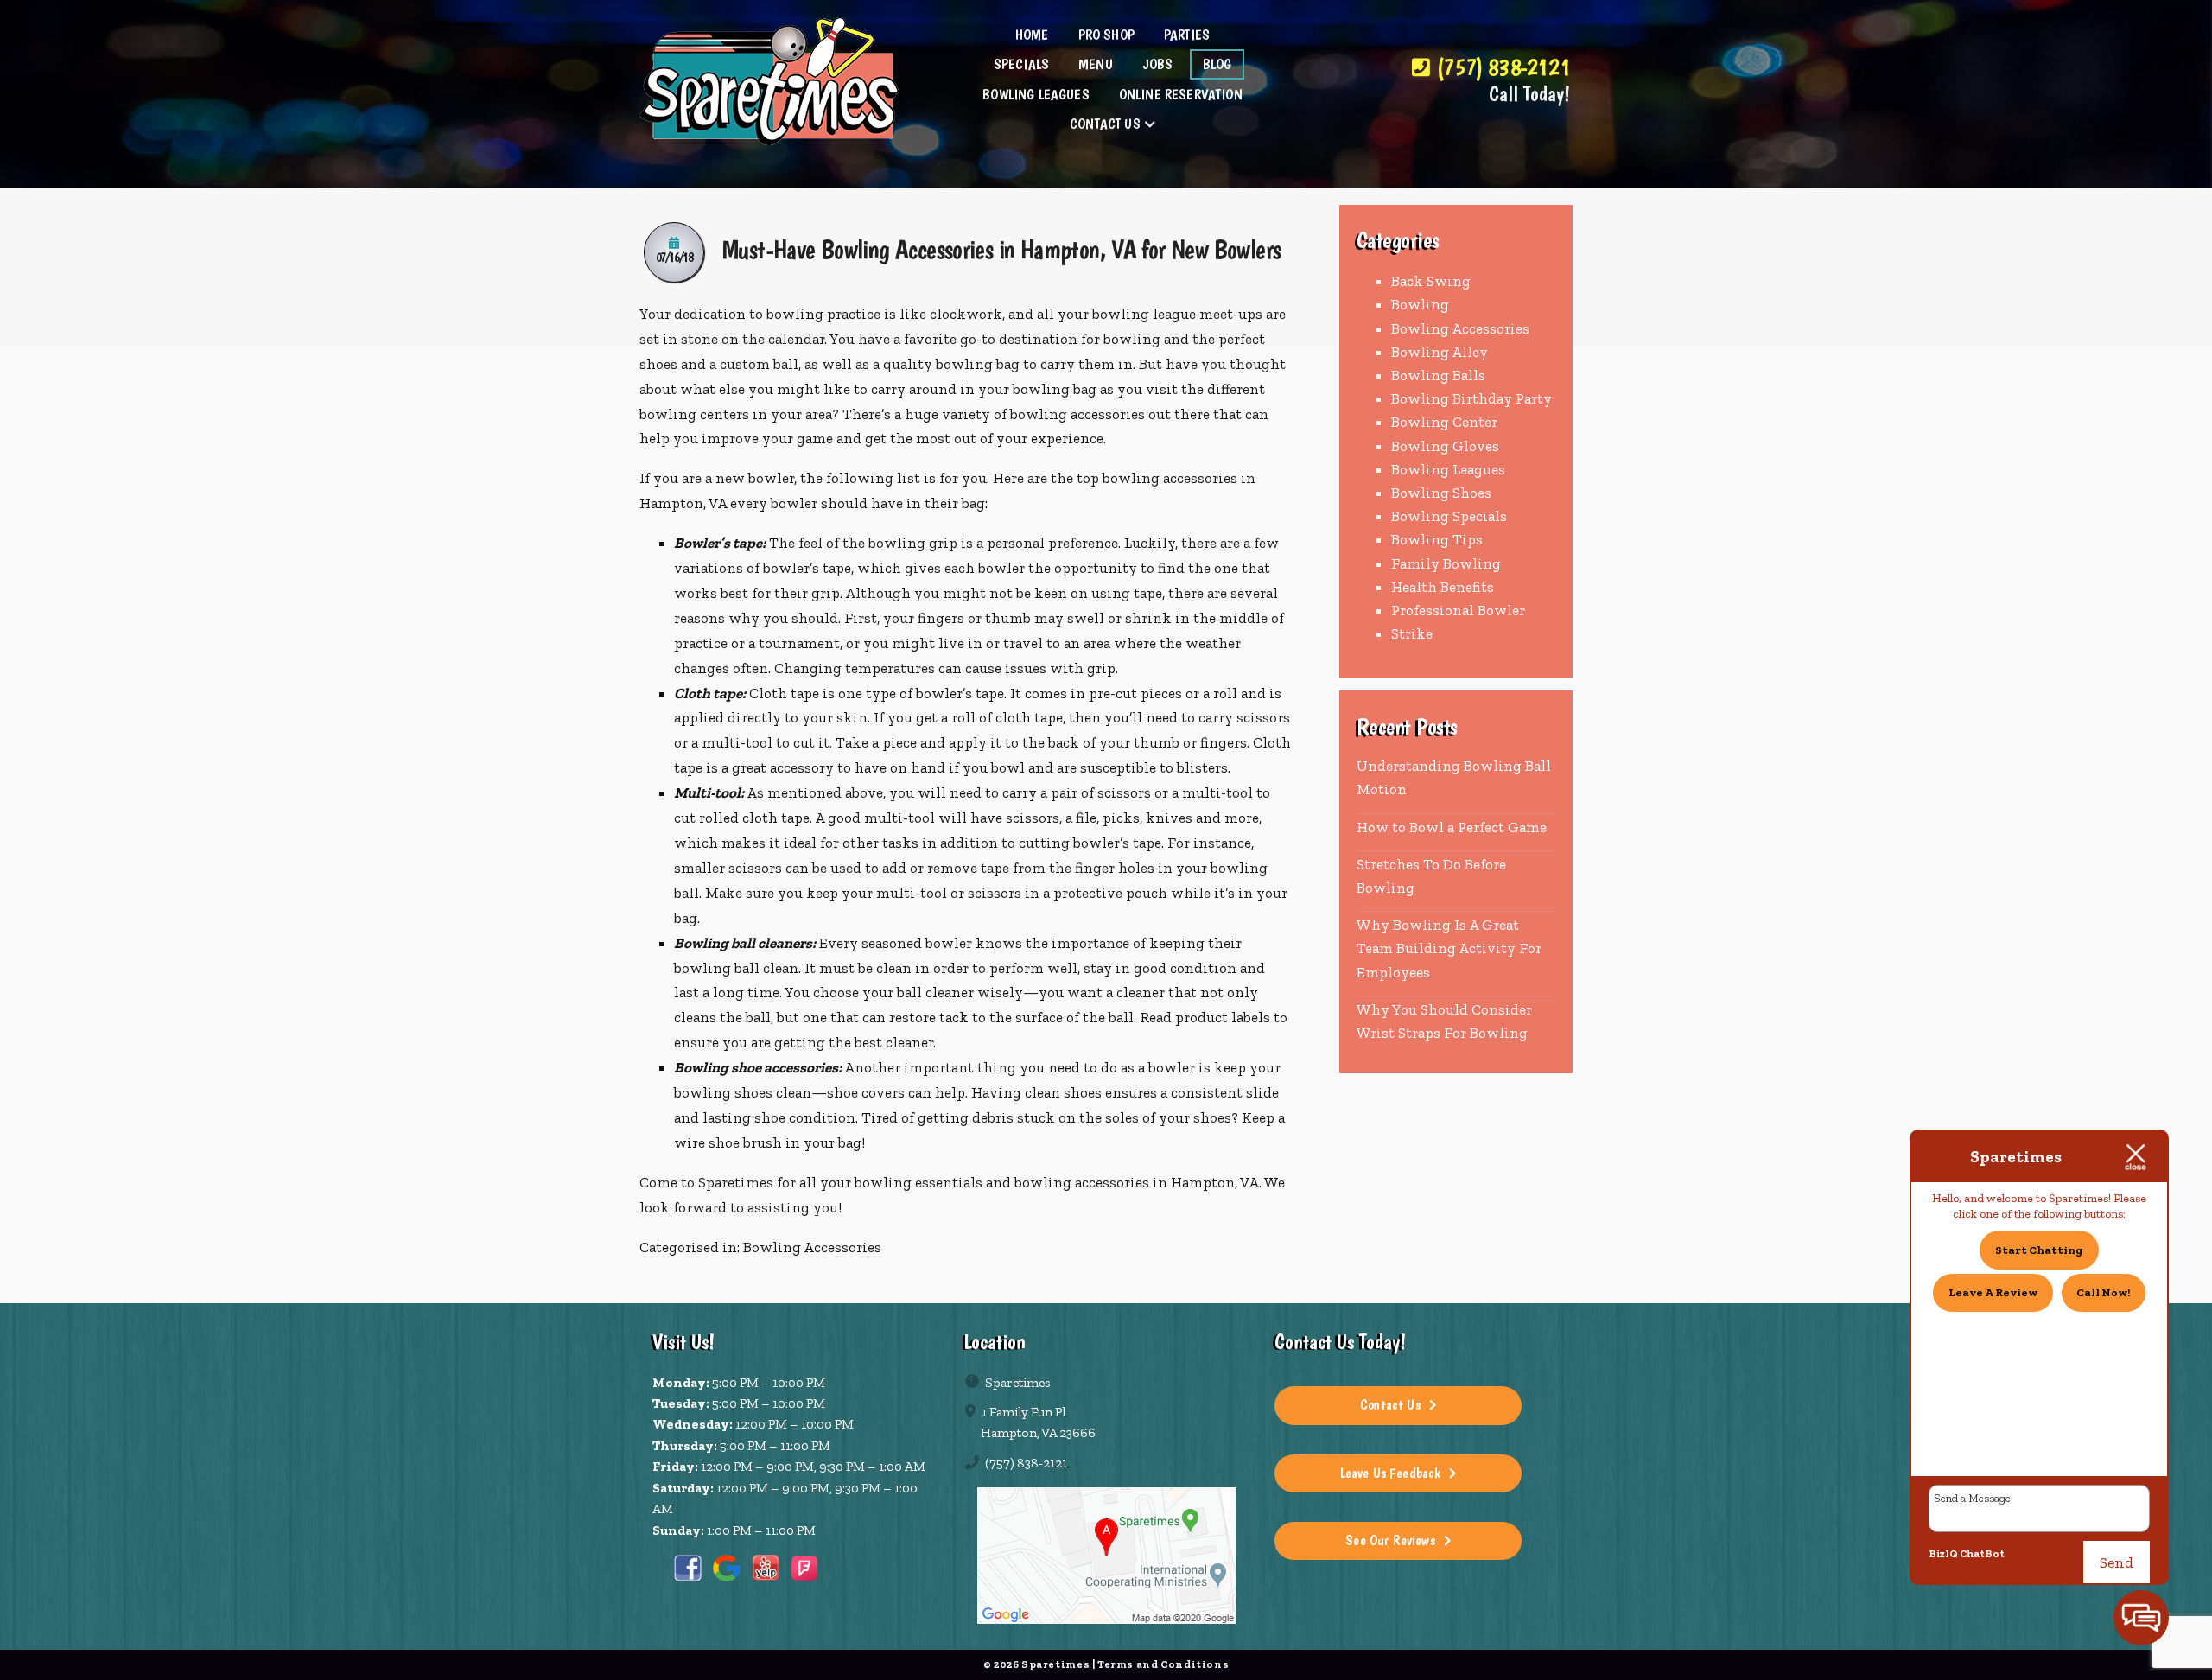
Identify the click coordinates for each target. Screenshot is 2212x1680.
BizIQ (1943, 1554)
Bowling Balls (1438, 375)
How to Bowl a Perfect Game (1452, 827)
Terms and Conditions (1163, 1664)
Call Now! (2103, 1292)
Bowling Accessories (812, 1247)
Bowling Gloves (1445, 446)
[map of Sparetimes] (1106, 1556)
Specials (1021, 64)
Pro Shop (1106, 35)
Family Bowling (1446, 563)
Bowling (1420, 304)
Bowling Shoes (1441, 493)
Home (1032, 35)
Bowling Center (1444, 422)
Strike (1412, 633)
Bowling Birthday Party (1471, 398)
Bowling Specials (1449, 516)
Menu (1096, 64)
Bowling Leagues (1036, 94)
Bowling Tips (1437, 539)
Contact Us (1105, 124)
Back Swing (1431, 281)
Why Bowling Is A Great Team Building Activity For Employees (1449, 948)
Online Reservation (1181, 94)
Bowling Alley (1440, 352)
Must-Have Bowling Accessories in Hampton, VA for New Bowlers (1001, 249)
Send (2117, 1562)
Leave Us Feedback (1391, 1473)
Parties (1187, 35)
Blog (1217, 64)
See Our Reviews (1390, 1540)
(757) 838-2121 (1500, 68)
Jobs (1158, 64)
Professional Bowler (1458, 610)
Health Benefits (1443, 587)
